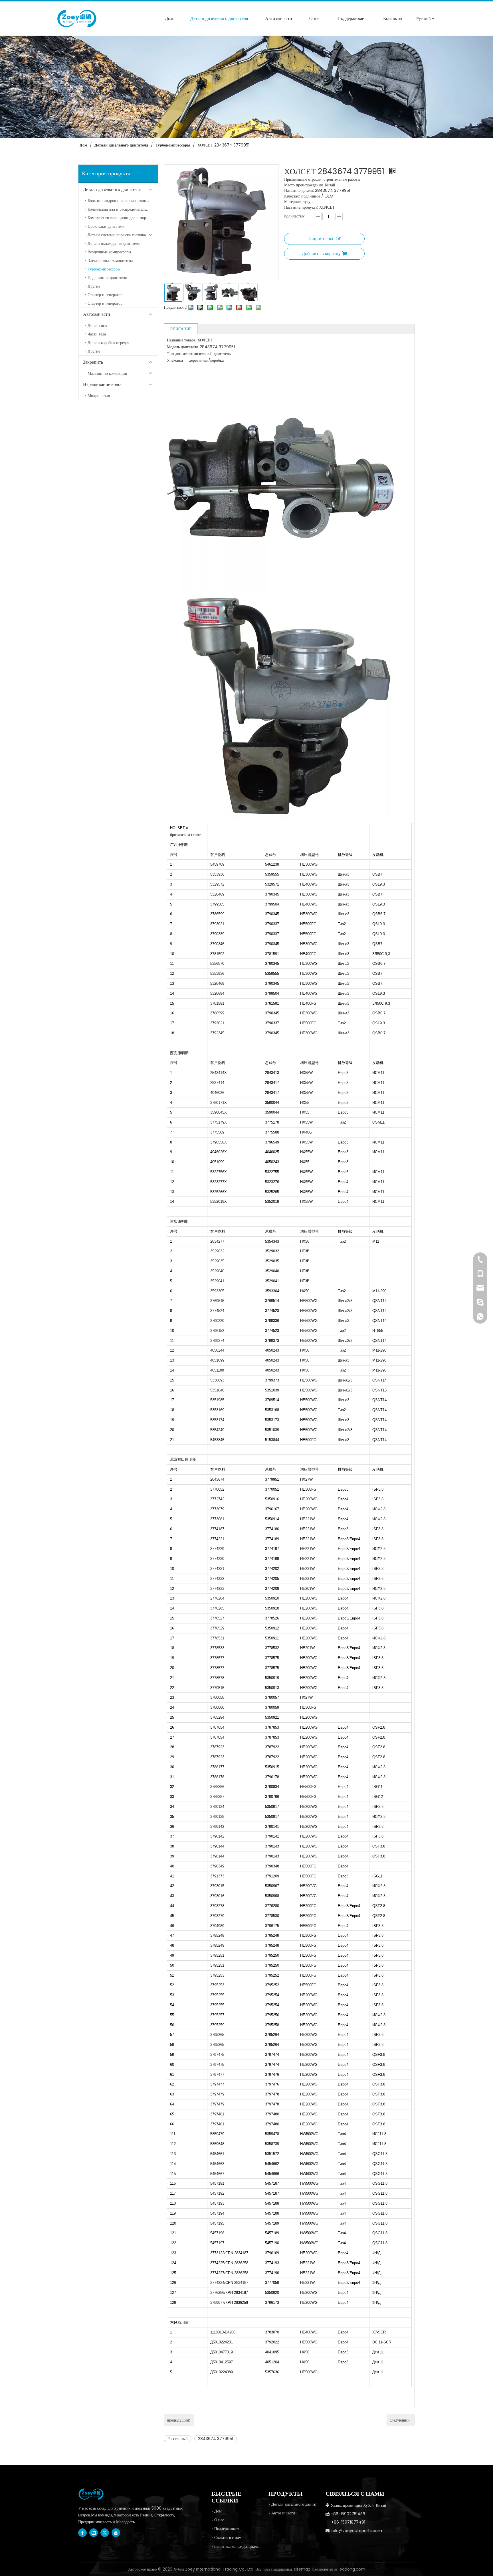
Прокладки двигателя (106, 226)
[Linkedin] (94, 2533)
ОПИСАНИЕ (181, 329)
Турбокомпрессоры (104, 269)
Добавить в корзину (321, 254)
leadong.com (352, 2569)
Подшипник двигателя (107, 278)
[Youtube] (116, 2533)
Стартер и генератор (105, 295)
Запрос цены (321, 239)
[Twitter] (105, 2533)
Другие (94, 286)
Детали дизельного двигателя (112, 189)
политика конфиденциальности (241, 2546)
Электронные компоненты (110, 261)
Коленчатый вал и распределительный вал (123, 209)
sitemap (302, 2569)
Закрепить (93, 362)
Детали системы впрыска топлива (117, 235)
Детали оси (97, 325)
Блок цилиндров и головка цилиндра (120, 201)
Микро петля (99, 396)
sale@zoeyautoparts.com (356, 2531)
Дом (218, 2511)
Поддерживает (227, 2529)
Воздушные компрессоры (109, 252)
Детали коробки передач (108, 343)
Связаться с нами (229, 2538)
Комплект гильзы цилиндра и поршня (120, 218)
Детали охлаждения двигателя (114, 243)
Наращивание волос (103, 384)
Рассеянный (178, 2439)
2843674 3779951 (216, 2439)
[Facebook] (82, 2533)
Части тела (97, 334)
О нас (219, 2520)
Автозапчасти (97, 314)
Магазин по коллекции (107, 373)
